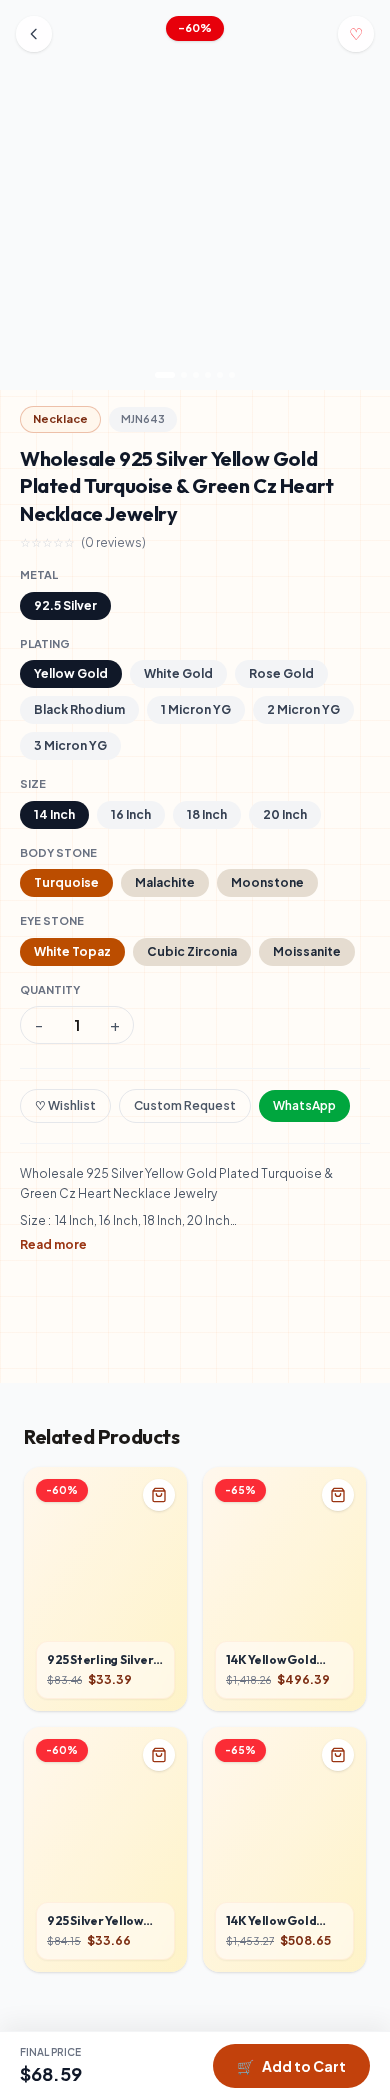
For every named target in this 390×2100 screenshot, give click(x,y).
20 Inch (285, 814)
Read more (53, 1244)
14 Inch (54, 814)
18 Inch (207, 814)
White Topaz (72, 951)
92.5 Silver (65, 605)
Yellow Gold (71, 673)
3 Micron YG (70, 745)
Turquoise (66, 882)
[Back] (34, 34)
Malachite (165, 882)
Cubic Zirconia (192, 951)
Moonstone (267, 882)
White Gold (178, 673)
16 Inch (131, 814)
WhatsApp (304, 1105)
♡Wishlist (65, 1105)
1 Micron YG (196, 709)
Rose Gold (281, 673)
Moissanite (307, 951)
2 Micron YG (303, 709)
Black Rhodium (79, 709)
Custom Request (185, 1105)
